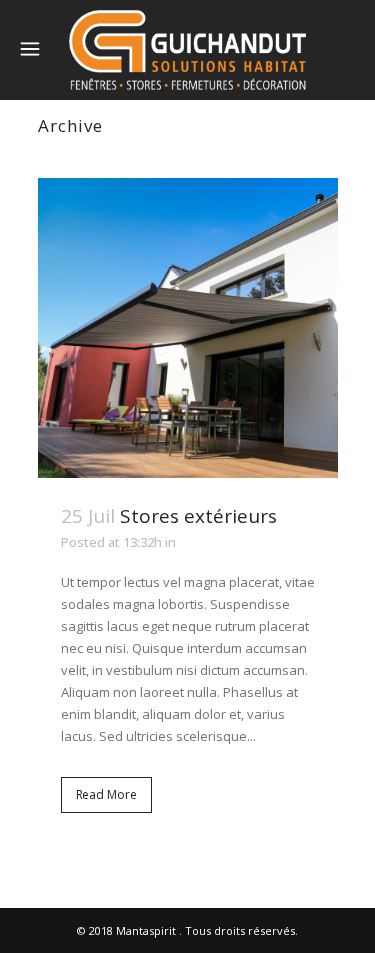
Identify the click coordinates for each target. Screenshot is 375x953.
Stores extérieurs (198, 516)
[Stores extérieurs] (188, 328)
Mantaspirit (146, 930)
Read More (106, 794)
